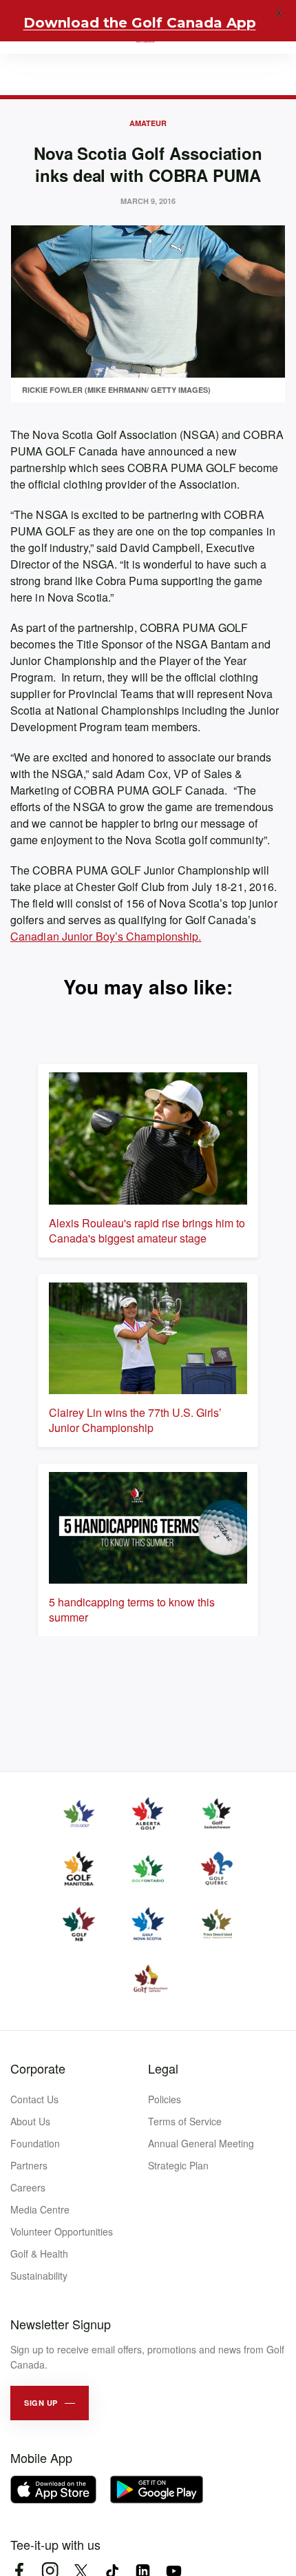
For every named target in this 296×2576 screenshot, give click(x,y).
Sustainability (39, 2276)
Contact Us (34, 2099)
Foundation (35, 2143)
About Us (30, 2121)
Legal (163, 2068)
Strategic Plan (178, 2165)
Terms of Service (185, 2121)
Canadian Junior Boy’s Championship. (106, 936)
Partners (29, 2165)
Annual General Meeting (201, 2143)
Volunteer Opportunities (62, 2231)
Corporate (38, 2068)
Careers (28, 2187)
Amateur (148, 123)
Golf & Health (39, 2253)
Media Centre (40, 2209)
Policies (165, 2099)
